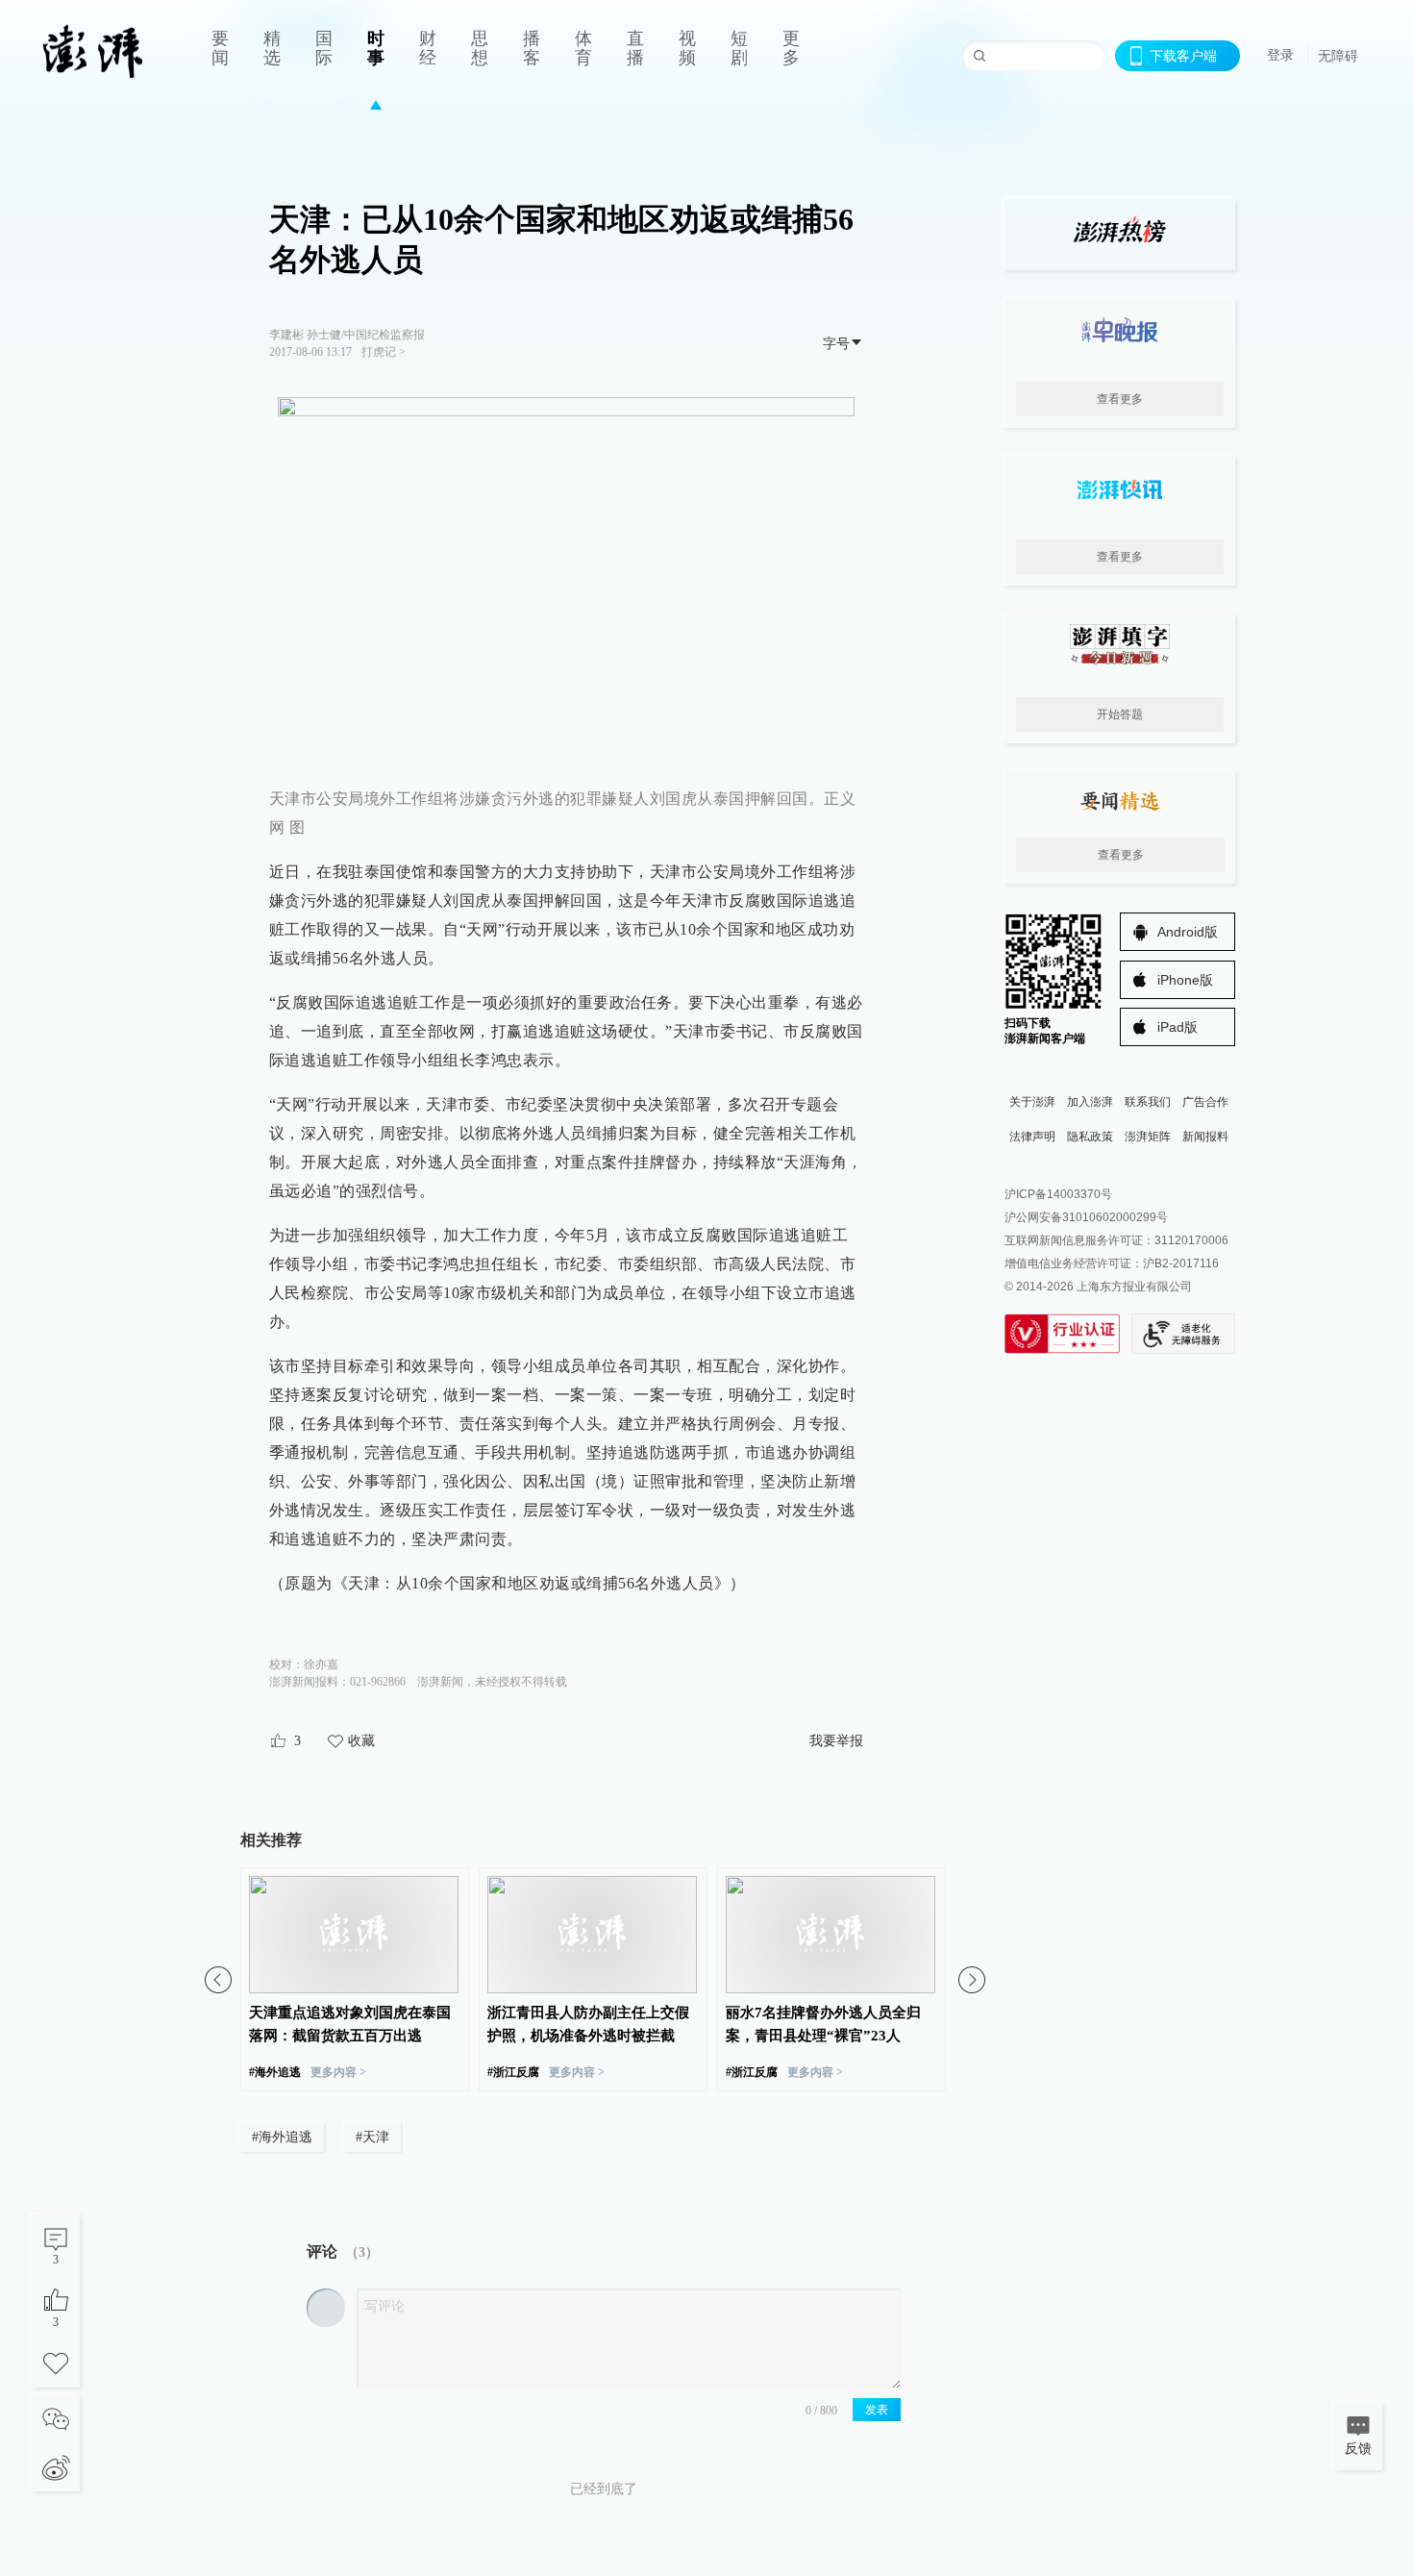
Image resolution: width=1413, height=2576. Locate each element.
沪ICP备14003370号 (1058, 1194)
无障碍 (1338, 56)
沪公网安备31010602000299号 (1086, 1217)
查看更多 (1120, 399)
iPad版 (1177, 1027)
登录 (1280, 55)
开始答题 (1120, 714)
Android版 (1188, 932)
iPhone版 (1185, 980)
